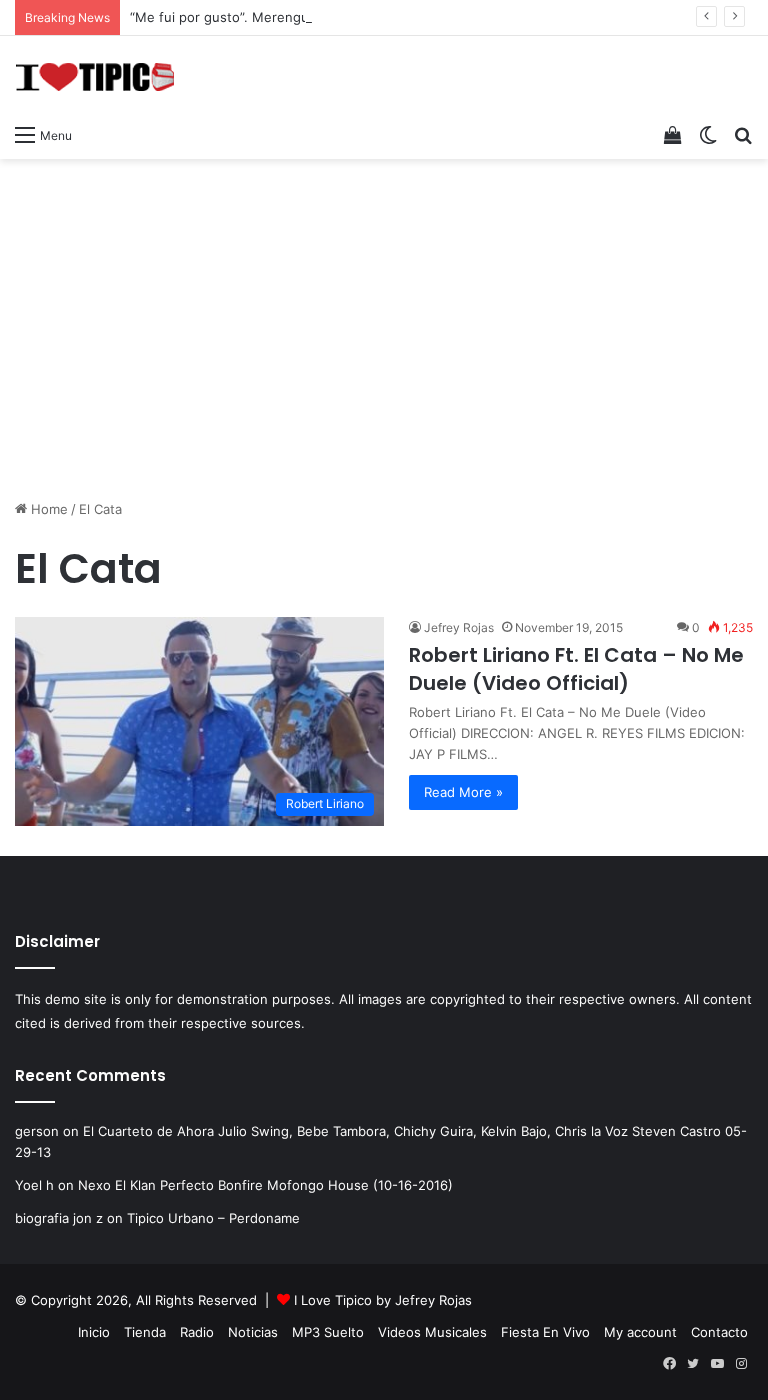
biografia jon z (59, 1218)
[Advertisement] (384, 319)
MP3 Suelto (328, 1332)
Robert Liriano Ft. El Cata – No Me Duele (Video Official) (576, 669)
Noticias (253, 1332)
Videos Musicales (432, 1332)
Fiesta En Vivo (545, 1332)
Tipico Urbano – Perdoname (213, 1218)
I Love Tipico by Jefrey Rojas (383, 1300)
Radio (197, 1332)
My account (640, 1332)
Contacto (719, 1332)
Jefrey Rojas (459, 627)
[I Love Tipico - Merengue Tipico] (95, 75)
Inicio (94, 1332)
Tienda (145, 1332)
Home (47, 509)
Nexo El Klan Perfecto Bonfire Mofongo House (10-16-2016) (265, 1185)
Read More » (463, 792)
